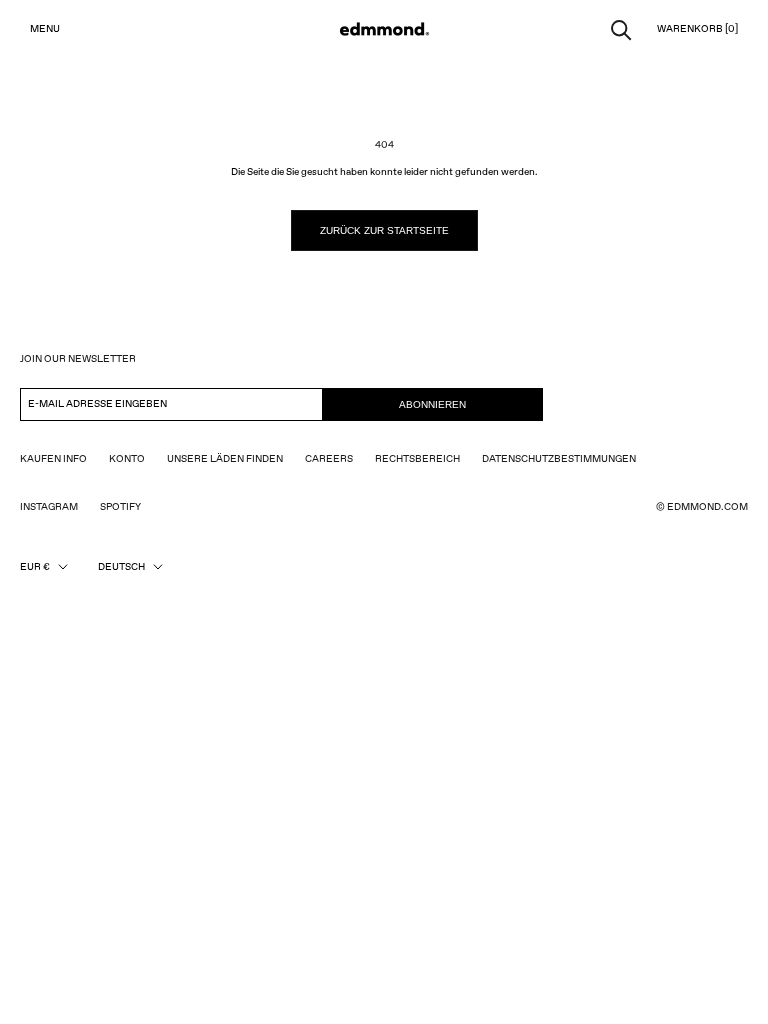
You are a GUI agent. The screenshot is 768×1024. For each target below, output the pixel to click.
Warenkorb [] (697, 29)
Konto (127, 459)
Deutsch (121, 567)
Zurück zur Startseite (384, 230)
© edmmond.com (702, 507)
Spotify (120, 507)
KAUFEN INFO (53, 459)
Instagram (49, 507)
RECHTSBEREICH (417, 459)
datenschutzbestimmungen (559, 459)
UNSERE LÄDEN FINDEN (225, 459)
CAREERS (329, 459)
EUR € (35, 567)
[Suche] (621, 28)
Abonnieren (432, 404)
